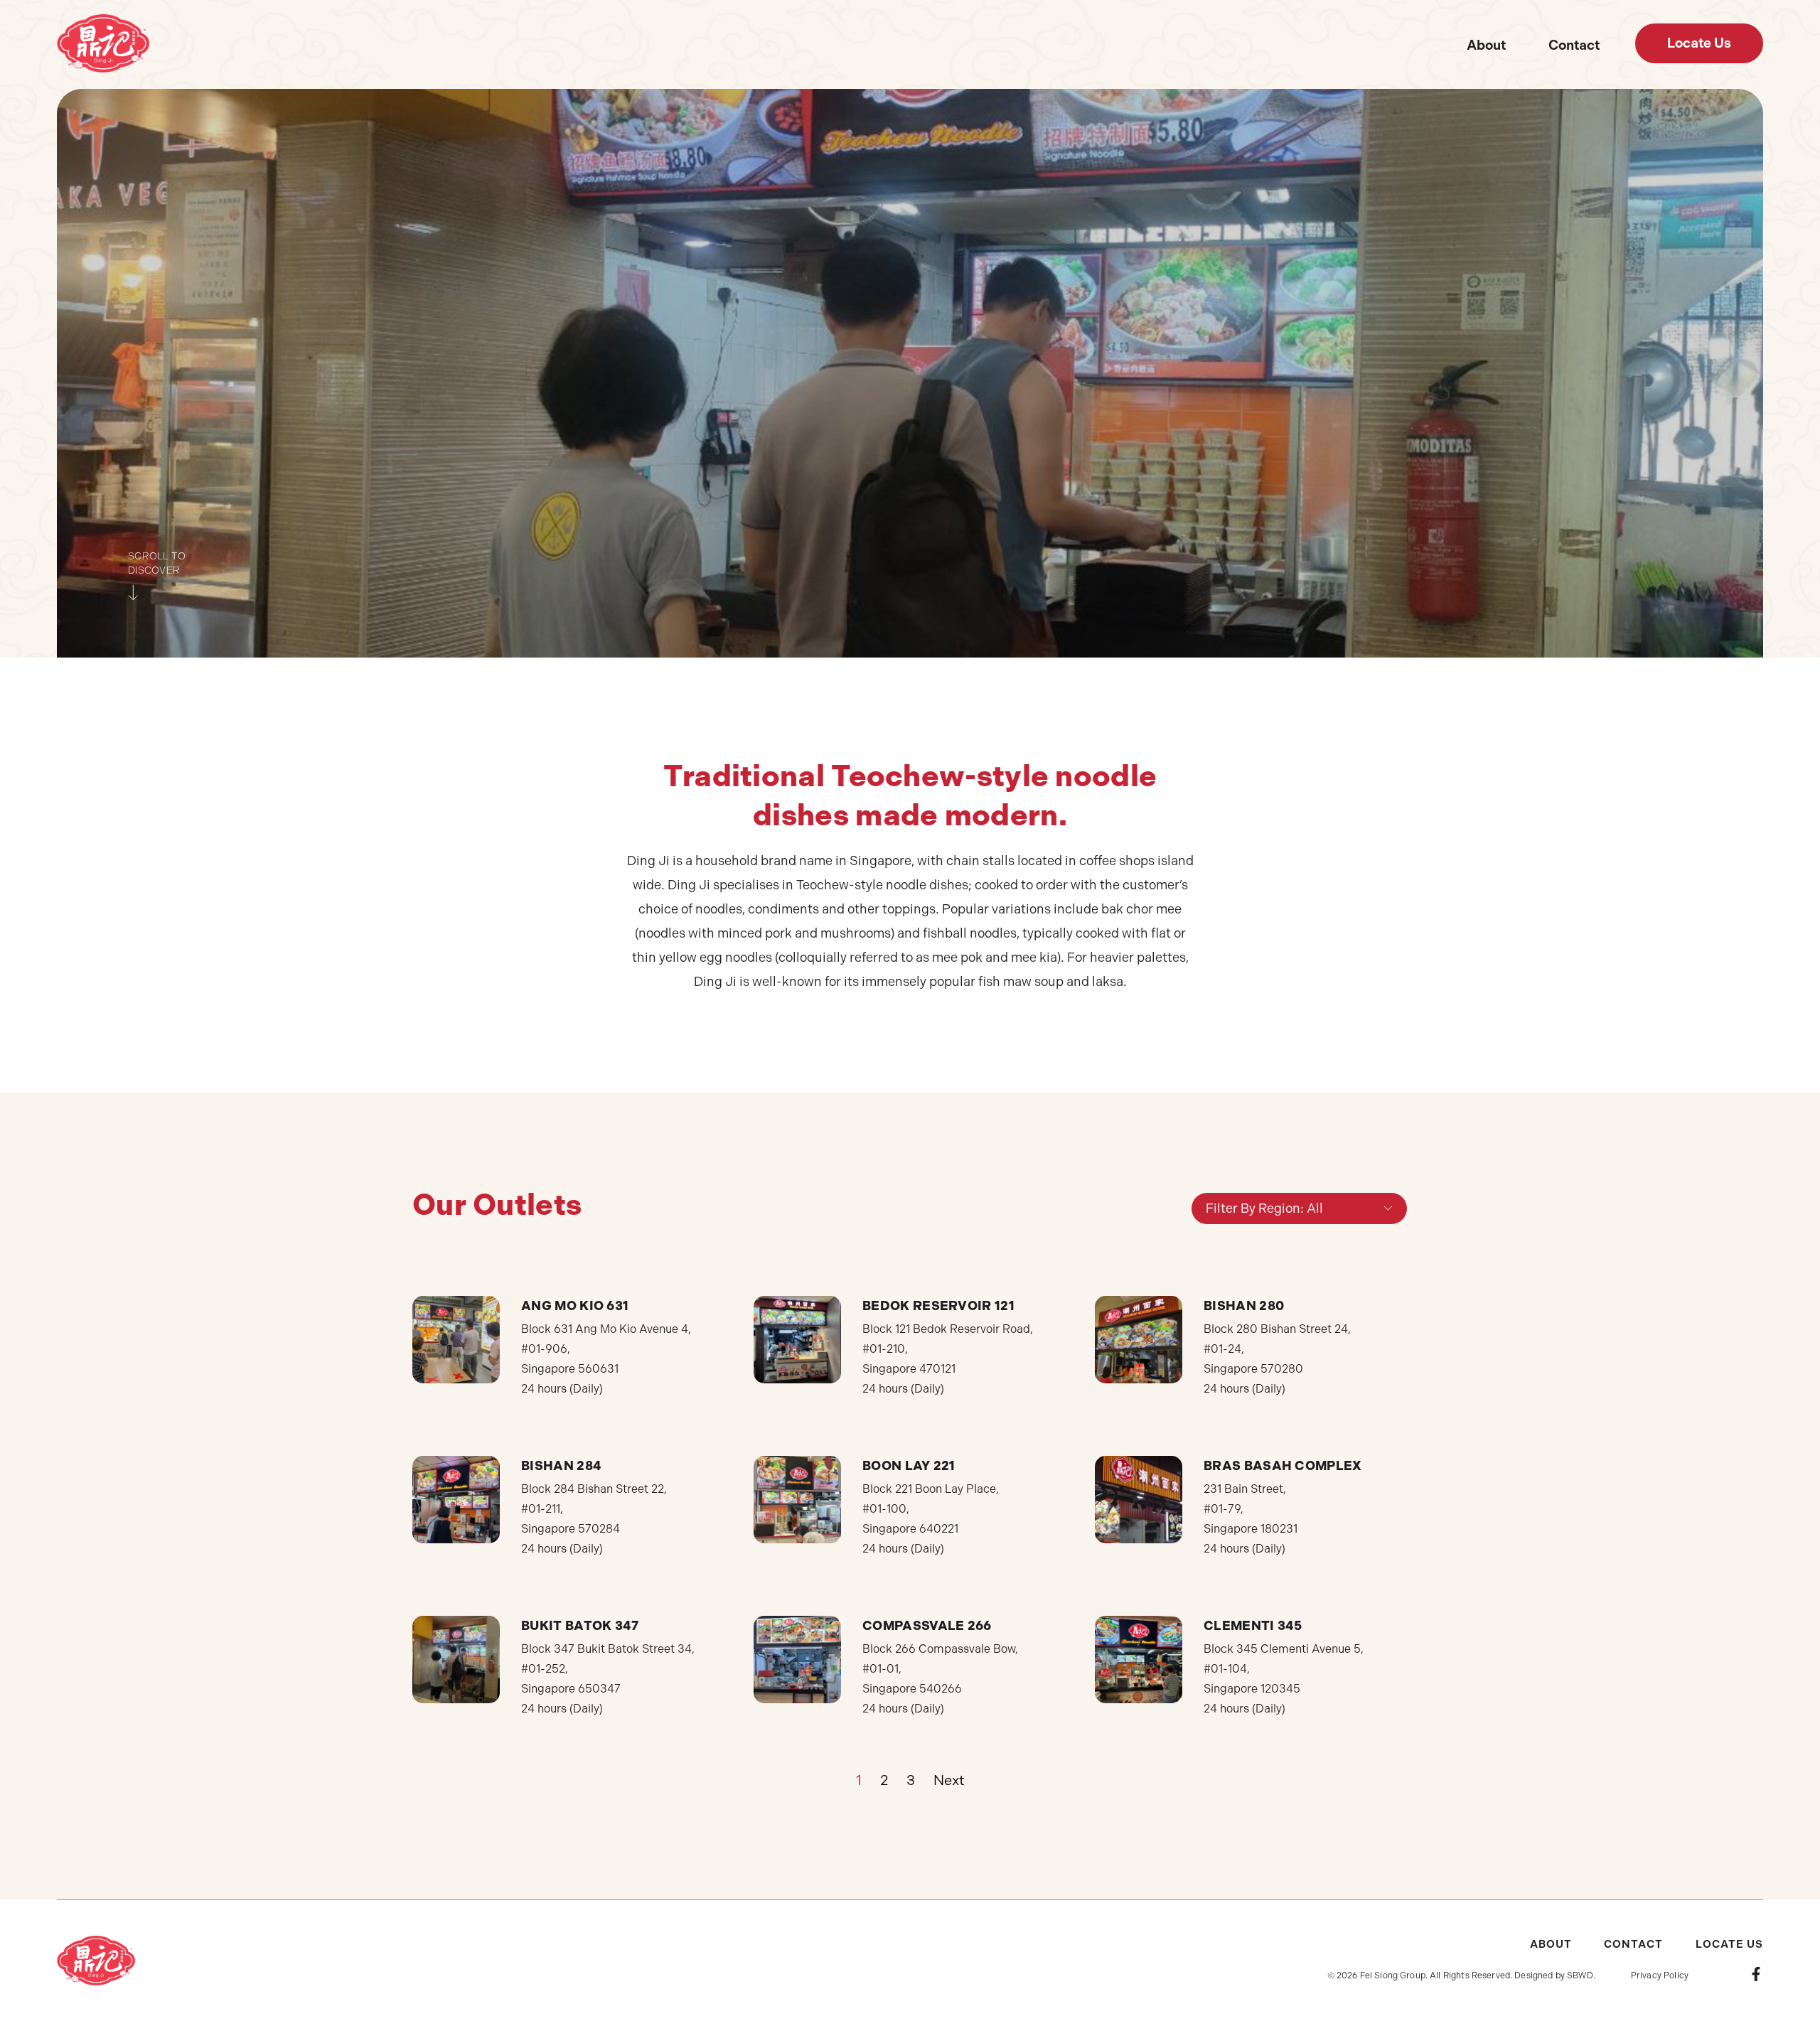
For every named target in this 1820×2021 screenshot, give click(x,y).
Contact (1574, 45)
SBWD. (1581, 1976)
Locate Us (1729, 1944)
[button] (1699, 43)
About (1486, 45)
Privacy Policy (1660, 1976)
